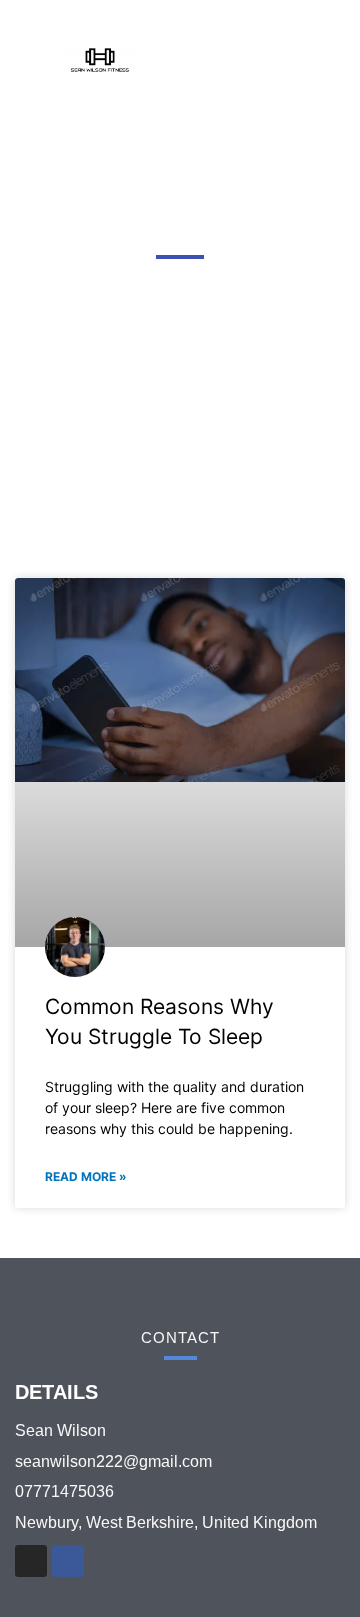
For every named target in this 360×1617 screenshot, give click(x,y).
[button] (277, 60)
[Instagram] (31, 1561)
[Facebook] (68, 1561)
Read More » (86, 1176)
